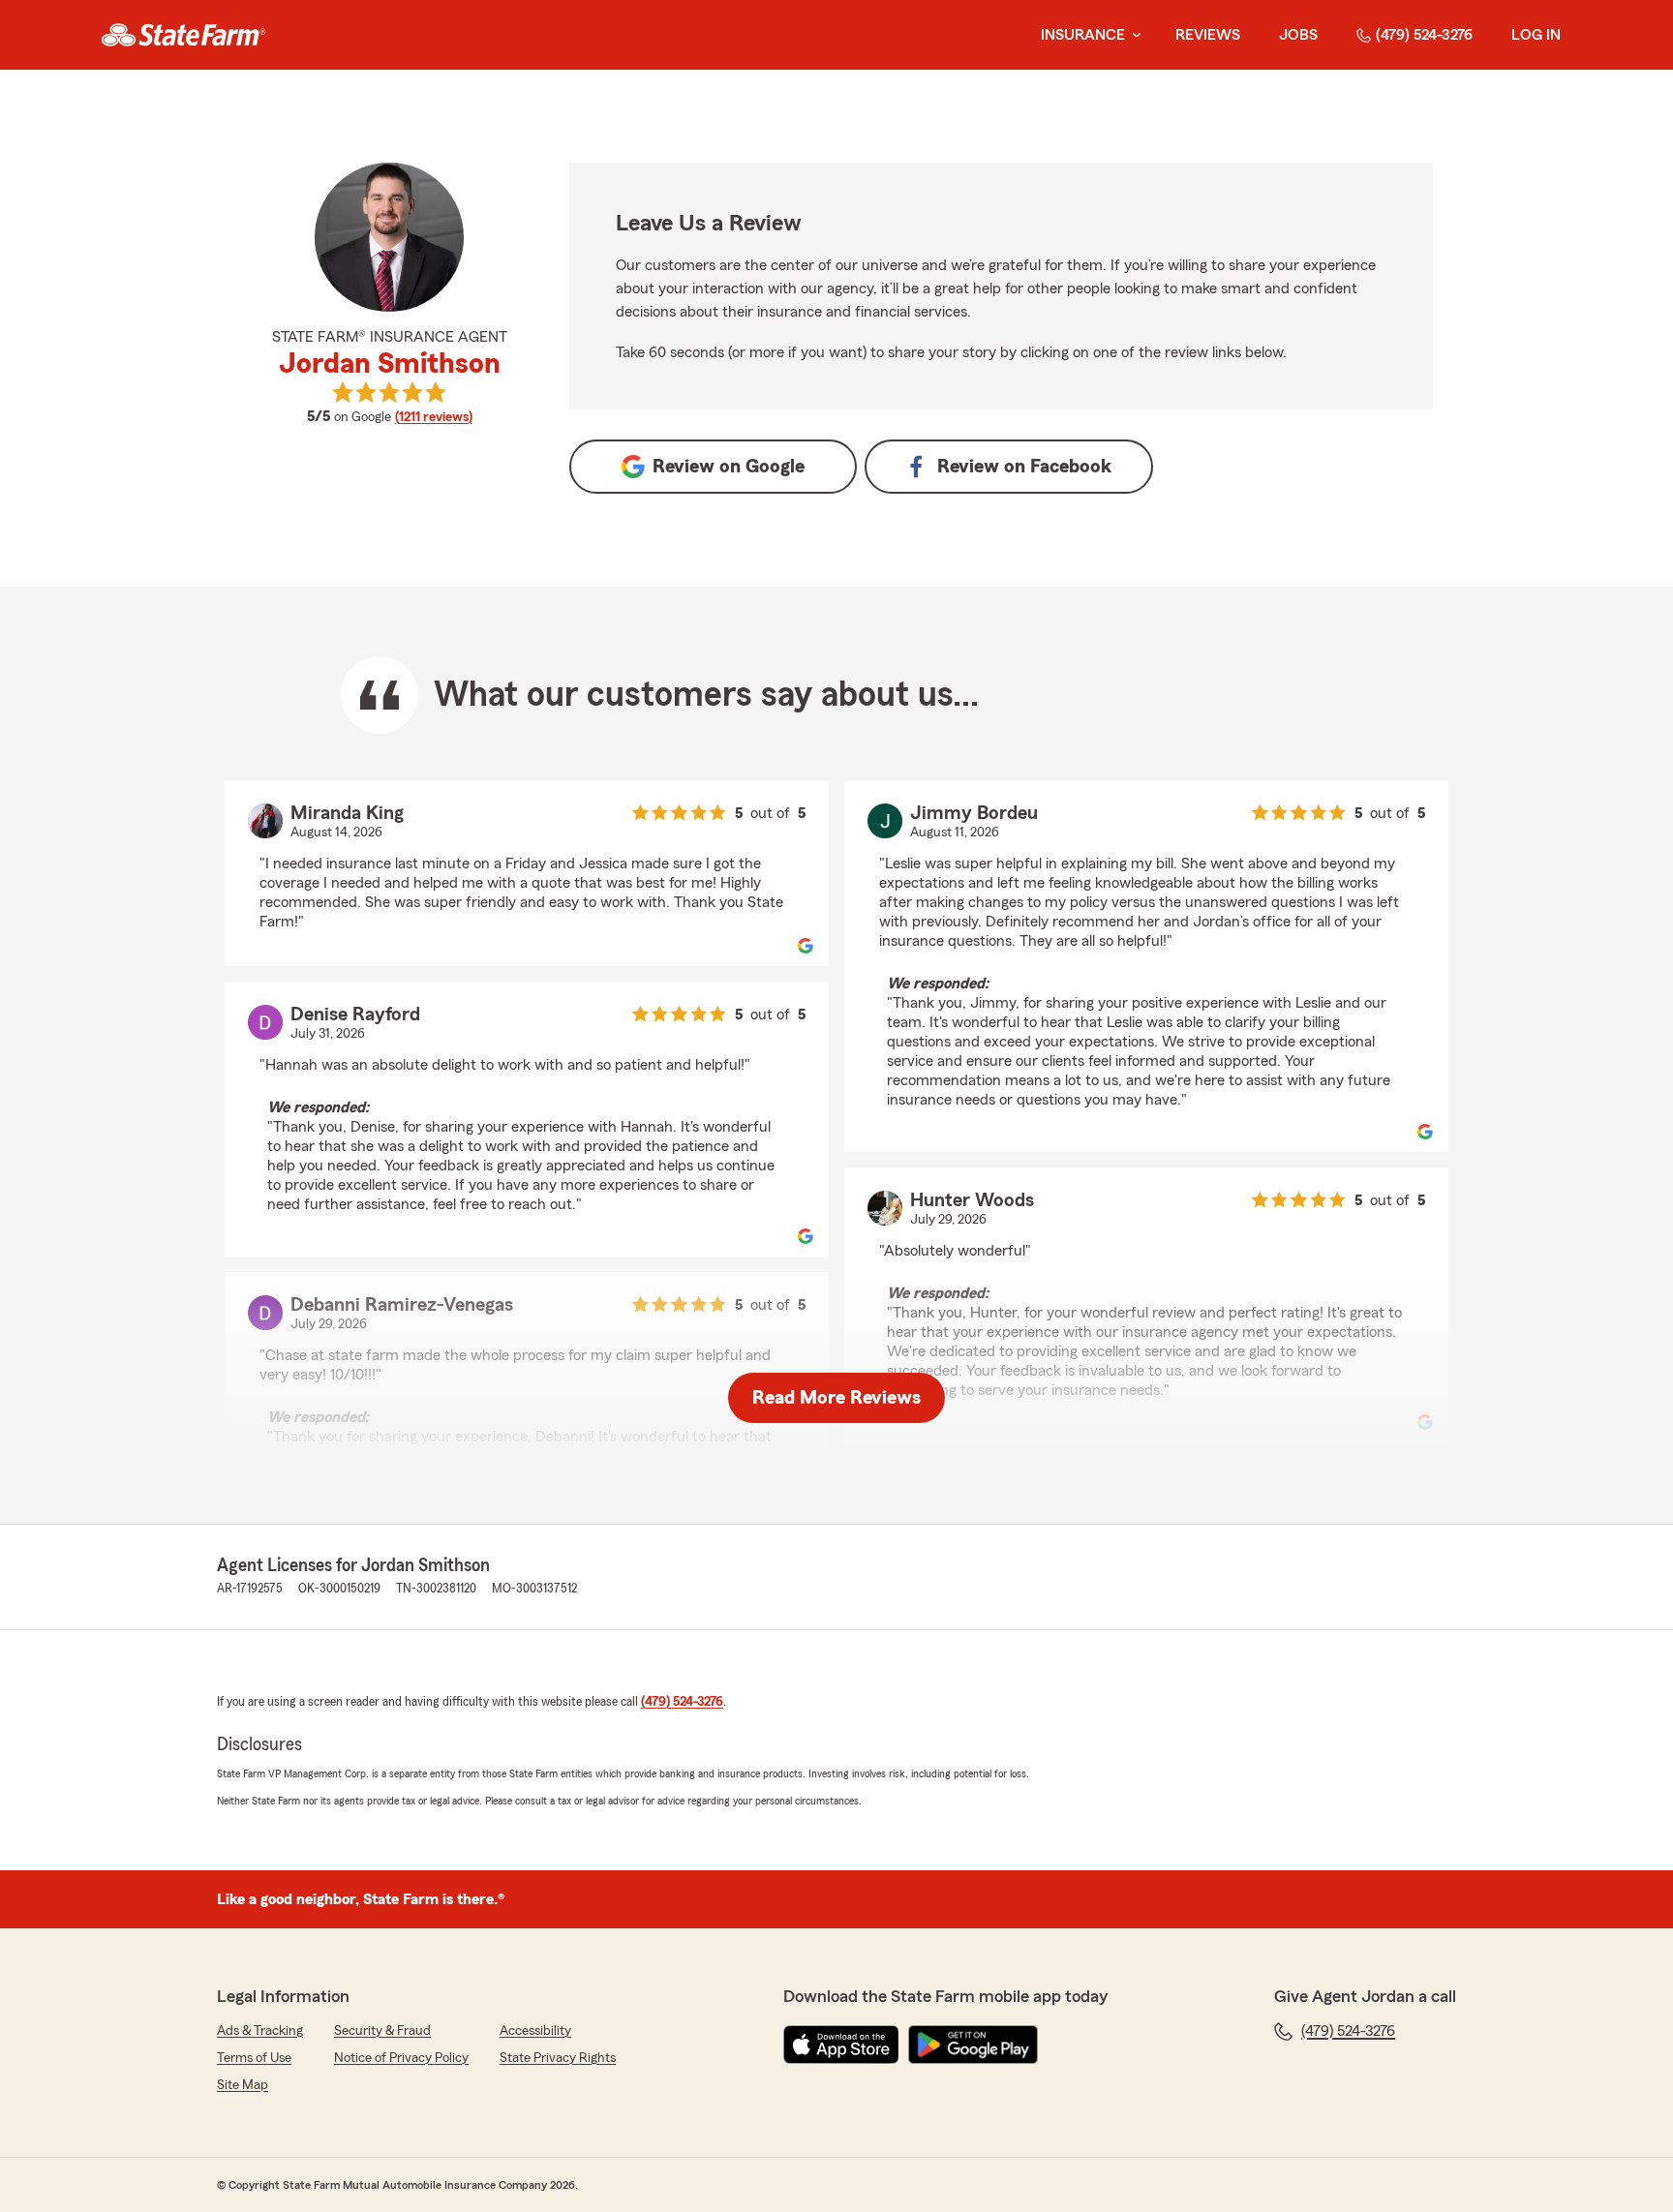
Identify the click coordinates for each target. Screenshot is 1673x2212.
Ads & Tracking (260, 2031)
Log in (1536, 35)
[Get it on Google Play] (973, 2045)
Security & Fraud (382, 2031)
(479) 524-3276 (1424, 35)
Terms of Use (254, 2058)
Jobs (1298, 35)
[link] (183, 35)
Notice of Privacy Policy (401, 2058)
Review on (729, 467)
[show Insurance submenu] (1133, 35)
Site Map (243, 2085)
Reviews (1208, 35)
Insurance (1083, 35)
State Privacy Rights (558, 2058)
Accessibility (535, 2031)
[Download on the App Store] (841, 2045)
